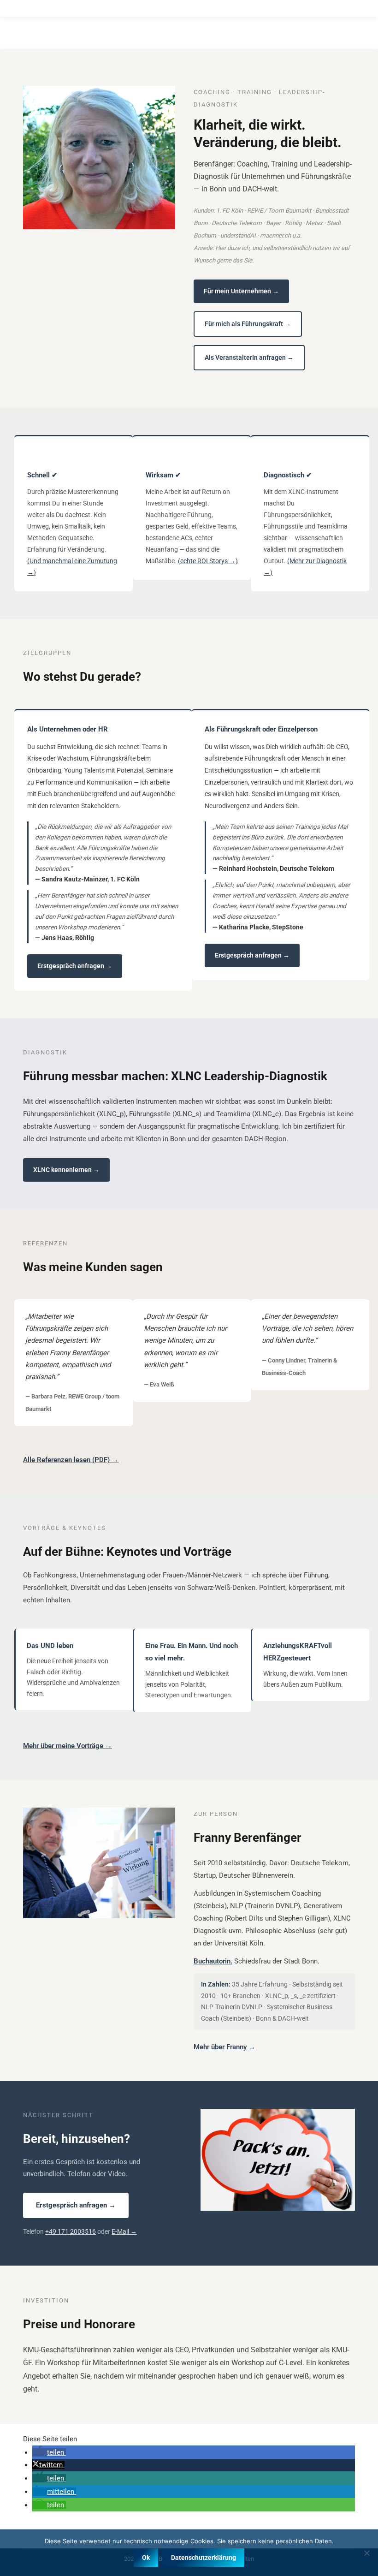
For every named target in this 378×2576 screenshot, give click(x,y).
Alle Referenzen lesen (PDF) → (71, 1460)
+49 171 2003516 (71, 2231)
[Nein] (366, 2553)
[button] (49, 2452)
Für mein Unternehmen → (241, 291)
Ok (146, 2558)
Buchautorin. (213, 1961)
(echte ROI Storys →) (208, 561)
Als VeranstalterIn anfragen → (249, 357)
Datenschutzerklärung (204, 2558)
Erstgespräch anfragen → (75, 966)
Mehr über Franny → (224, 2047)
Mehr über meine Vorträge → (68, 1746)
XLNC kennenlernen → (66, 1170)
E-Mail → (124, 2231)
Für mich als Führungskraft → (248, 324)
